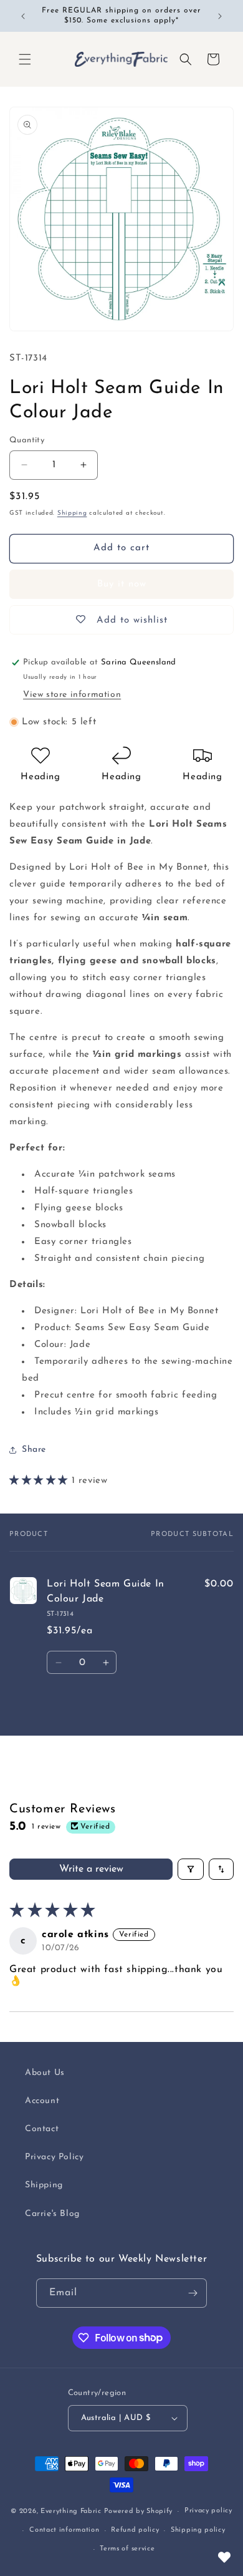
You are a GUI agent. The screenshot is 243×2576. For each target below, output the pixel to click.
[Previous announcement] (23, 16)
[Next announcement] (220, 16)
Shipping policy (198, 2530)
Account (42, 2101)
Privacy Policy (54, 2157)
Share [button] (34, 1450)
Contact (42, 2129)
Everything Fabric (71, 2511)
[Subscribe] (193, 2293)
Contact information (64, 2530)
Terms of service (127, 2549)
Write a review (91, 1869)
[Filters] (191, 1869)
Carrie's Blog (52, 2214)
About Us (45, 2073)
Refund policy (135, 2530)
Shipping (72, 513)
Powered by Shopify (139, 2511)
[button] (25, 59)
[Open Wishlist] (224, 2557)
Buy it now (122, 584)
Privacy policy (208, 2511)
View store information (72, 695)
